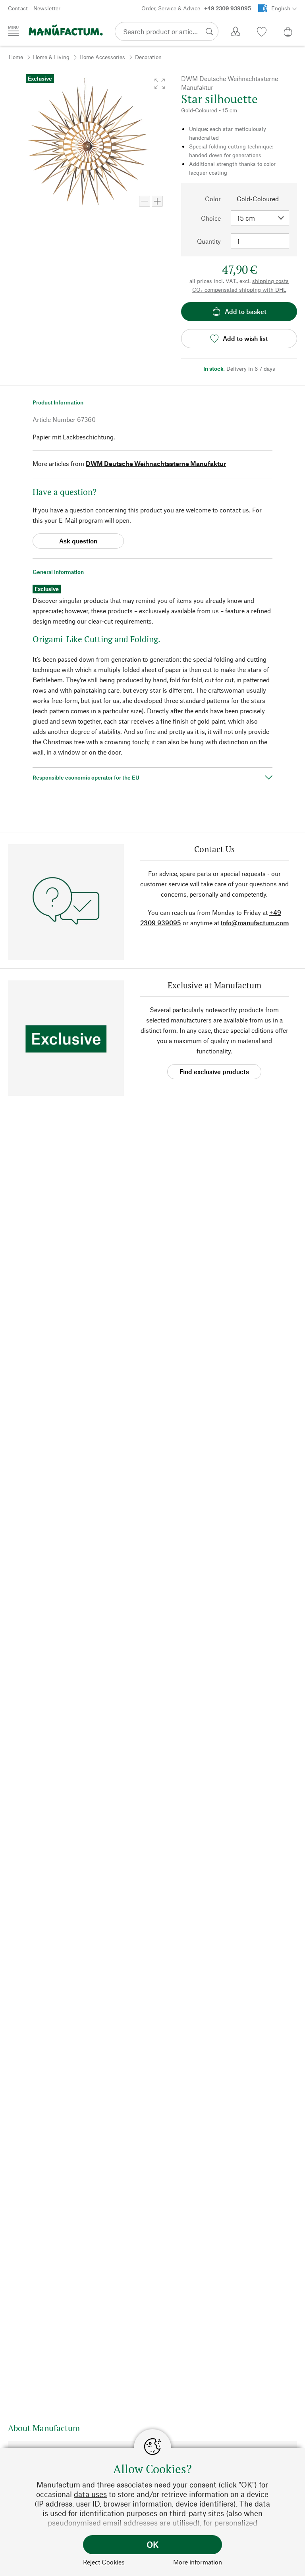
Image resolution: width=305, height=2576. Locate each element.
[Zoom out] (145, 201)
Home (16, 57)
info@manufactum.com (255, 923)
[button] (160, 84)
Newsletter (47, 8)
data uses (90, 2494)
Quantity (209, 241)
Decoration (148, 57)
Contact (18, 8)
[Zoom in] (157, 201)
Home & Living (51, 57)
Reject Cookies (104, 2562)
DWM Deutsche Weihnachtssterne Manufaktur (156, 463)
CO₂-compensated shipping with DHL (239, 290)
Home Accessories (102, 57)
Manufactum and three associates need (104, 2485)
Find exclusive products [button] (214, 1071)
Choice (211, 218)
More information (198, 2562)
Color (213, 199)
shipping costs (270, 281)
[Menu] (14, 31)
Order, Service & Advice (196, 8)
